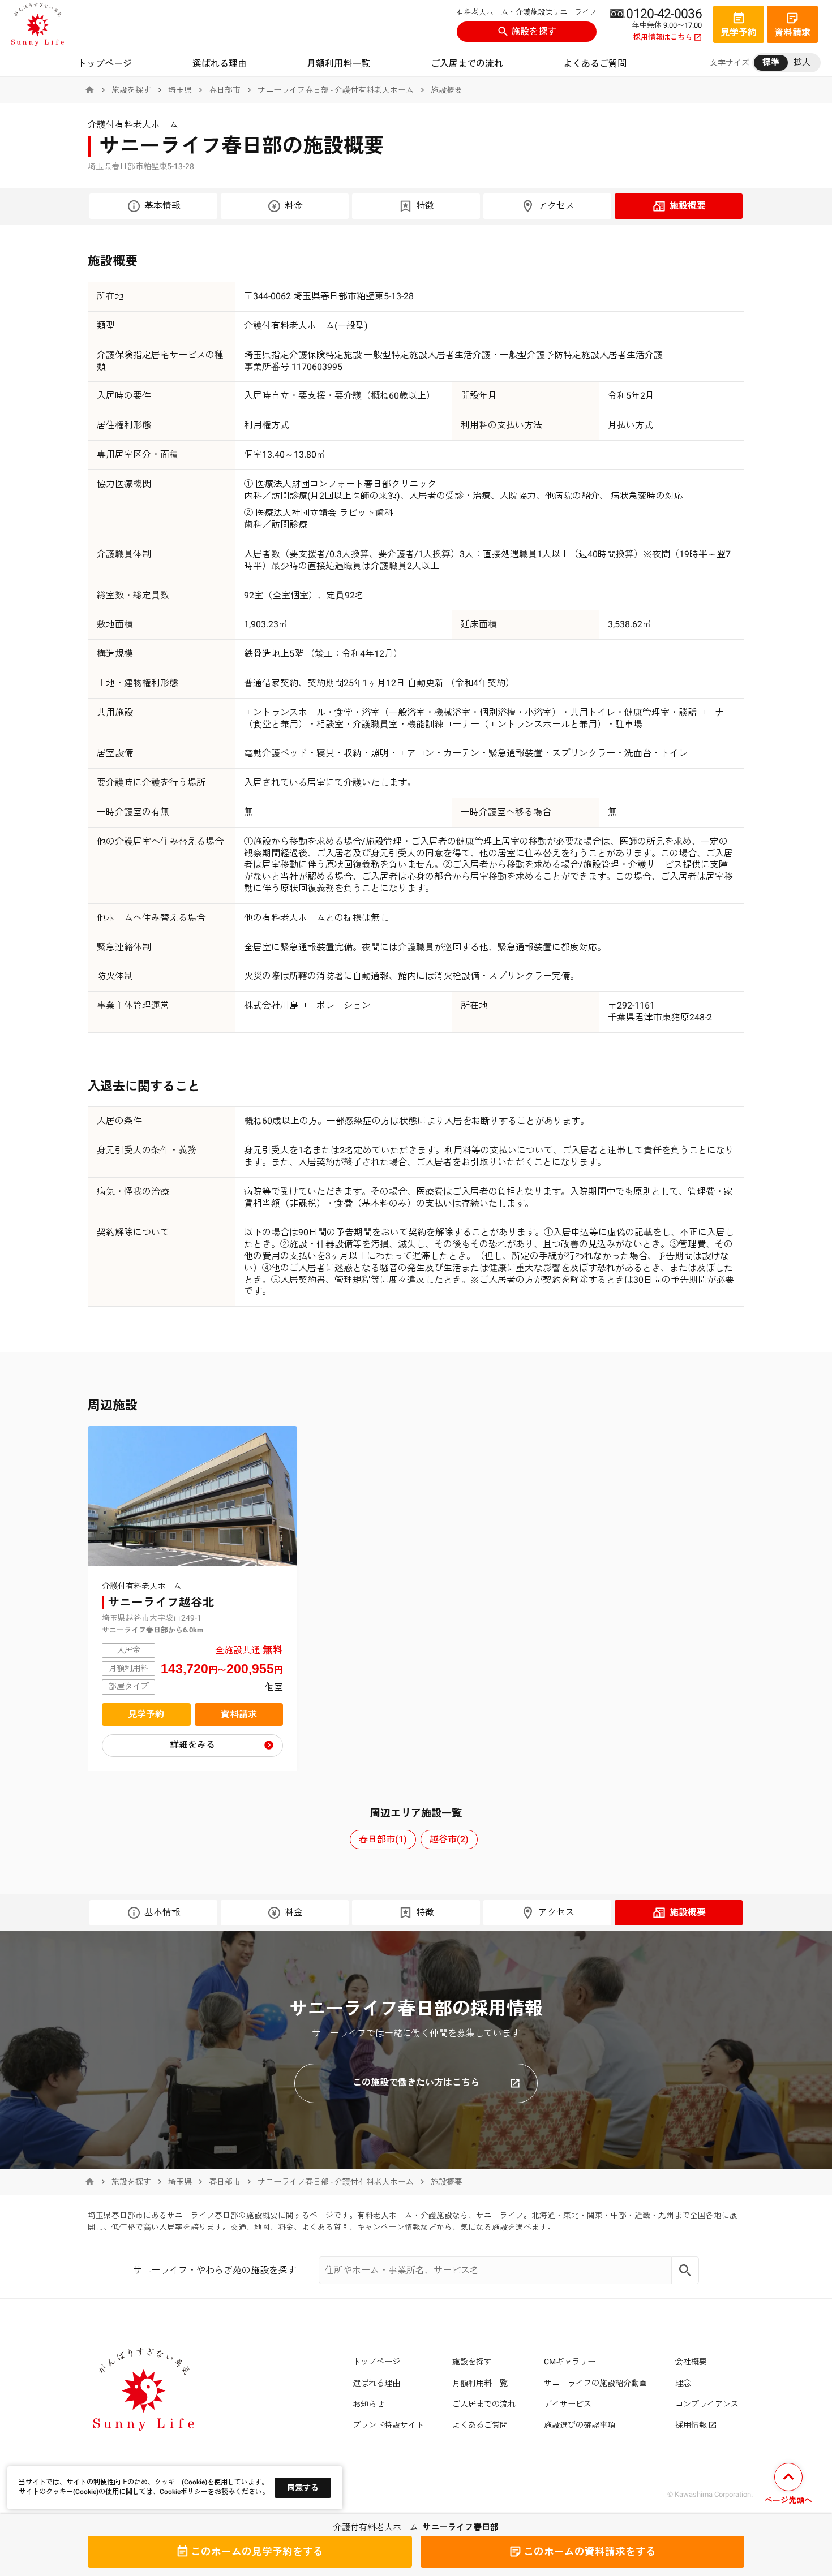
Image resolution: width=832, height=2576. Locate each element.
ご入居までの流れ (467, 64)
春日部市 (225, 90)
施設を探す (534, 31)
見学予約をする (257, 2552)
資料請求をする (590, 2552)
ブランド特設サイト (388, 2425)
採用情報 (691, 2425)
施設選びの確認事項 (580, 2425)
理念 (683, 2383)
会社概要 (691, 2362)
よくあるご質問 (595, 64)
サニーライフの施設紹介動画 (595, 2383)
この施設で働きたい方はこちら (416, 2082)
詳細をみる (192, 1745)
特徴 (425, 206)
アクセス (556, 206)
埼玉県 (180, 90)
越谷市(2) (449, 1839)
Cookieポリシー (184, 2492)
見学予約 (146, 1714)
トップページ (105, 64)
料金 (294, 206)
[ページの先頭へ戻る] (788, 2485)
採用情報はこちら (663, 37)
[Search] (685, 2270)
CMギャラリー (570, 2362)
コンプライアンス (707, 2404)
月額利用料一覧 (338, 64)
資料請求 (239, 1714)
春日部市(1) (383, 1839)
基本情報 (162, 206)
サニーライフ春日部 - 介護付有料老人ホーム (336, 90)
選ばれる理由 (220, 64)
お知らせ (368, 2404)
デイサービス (568, 2404)
